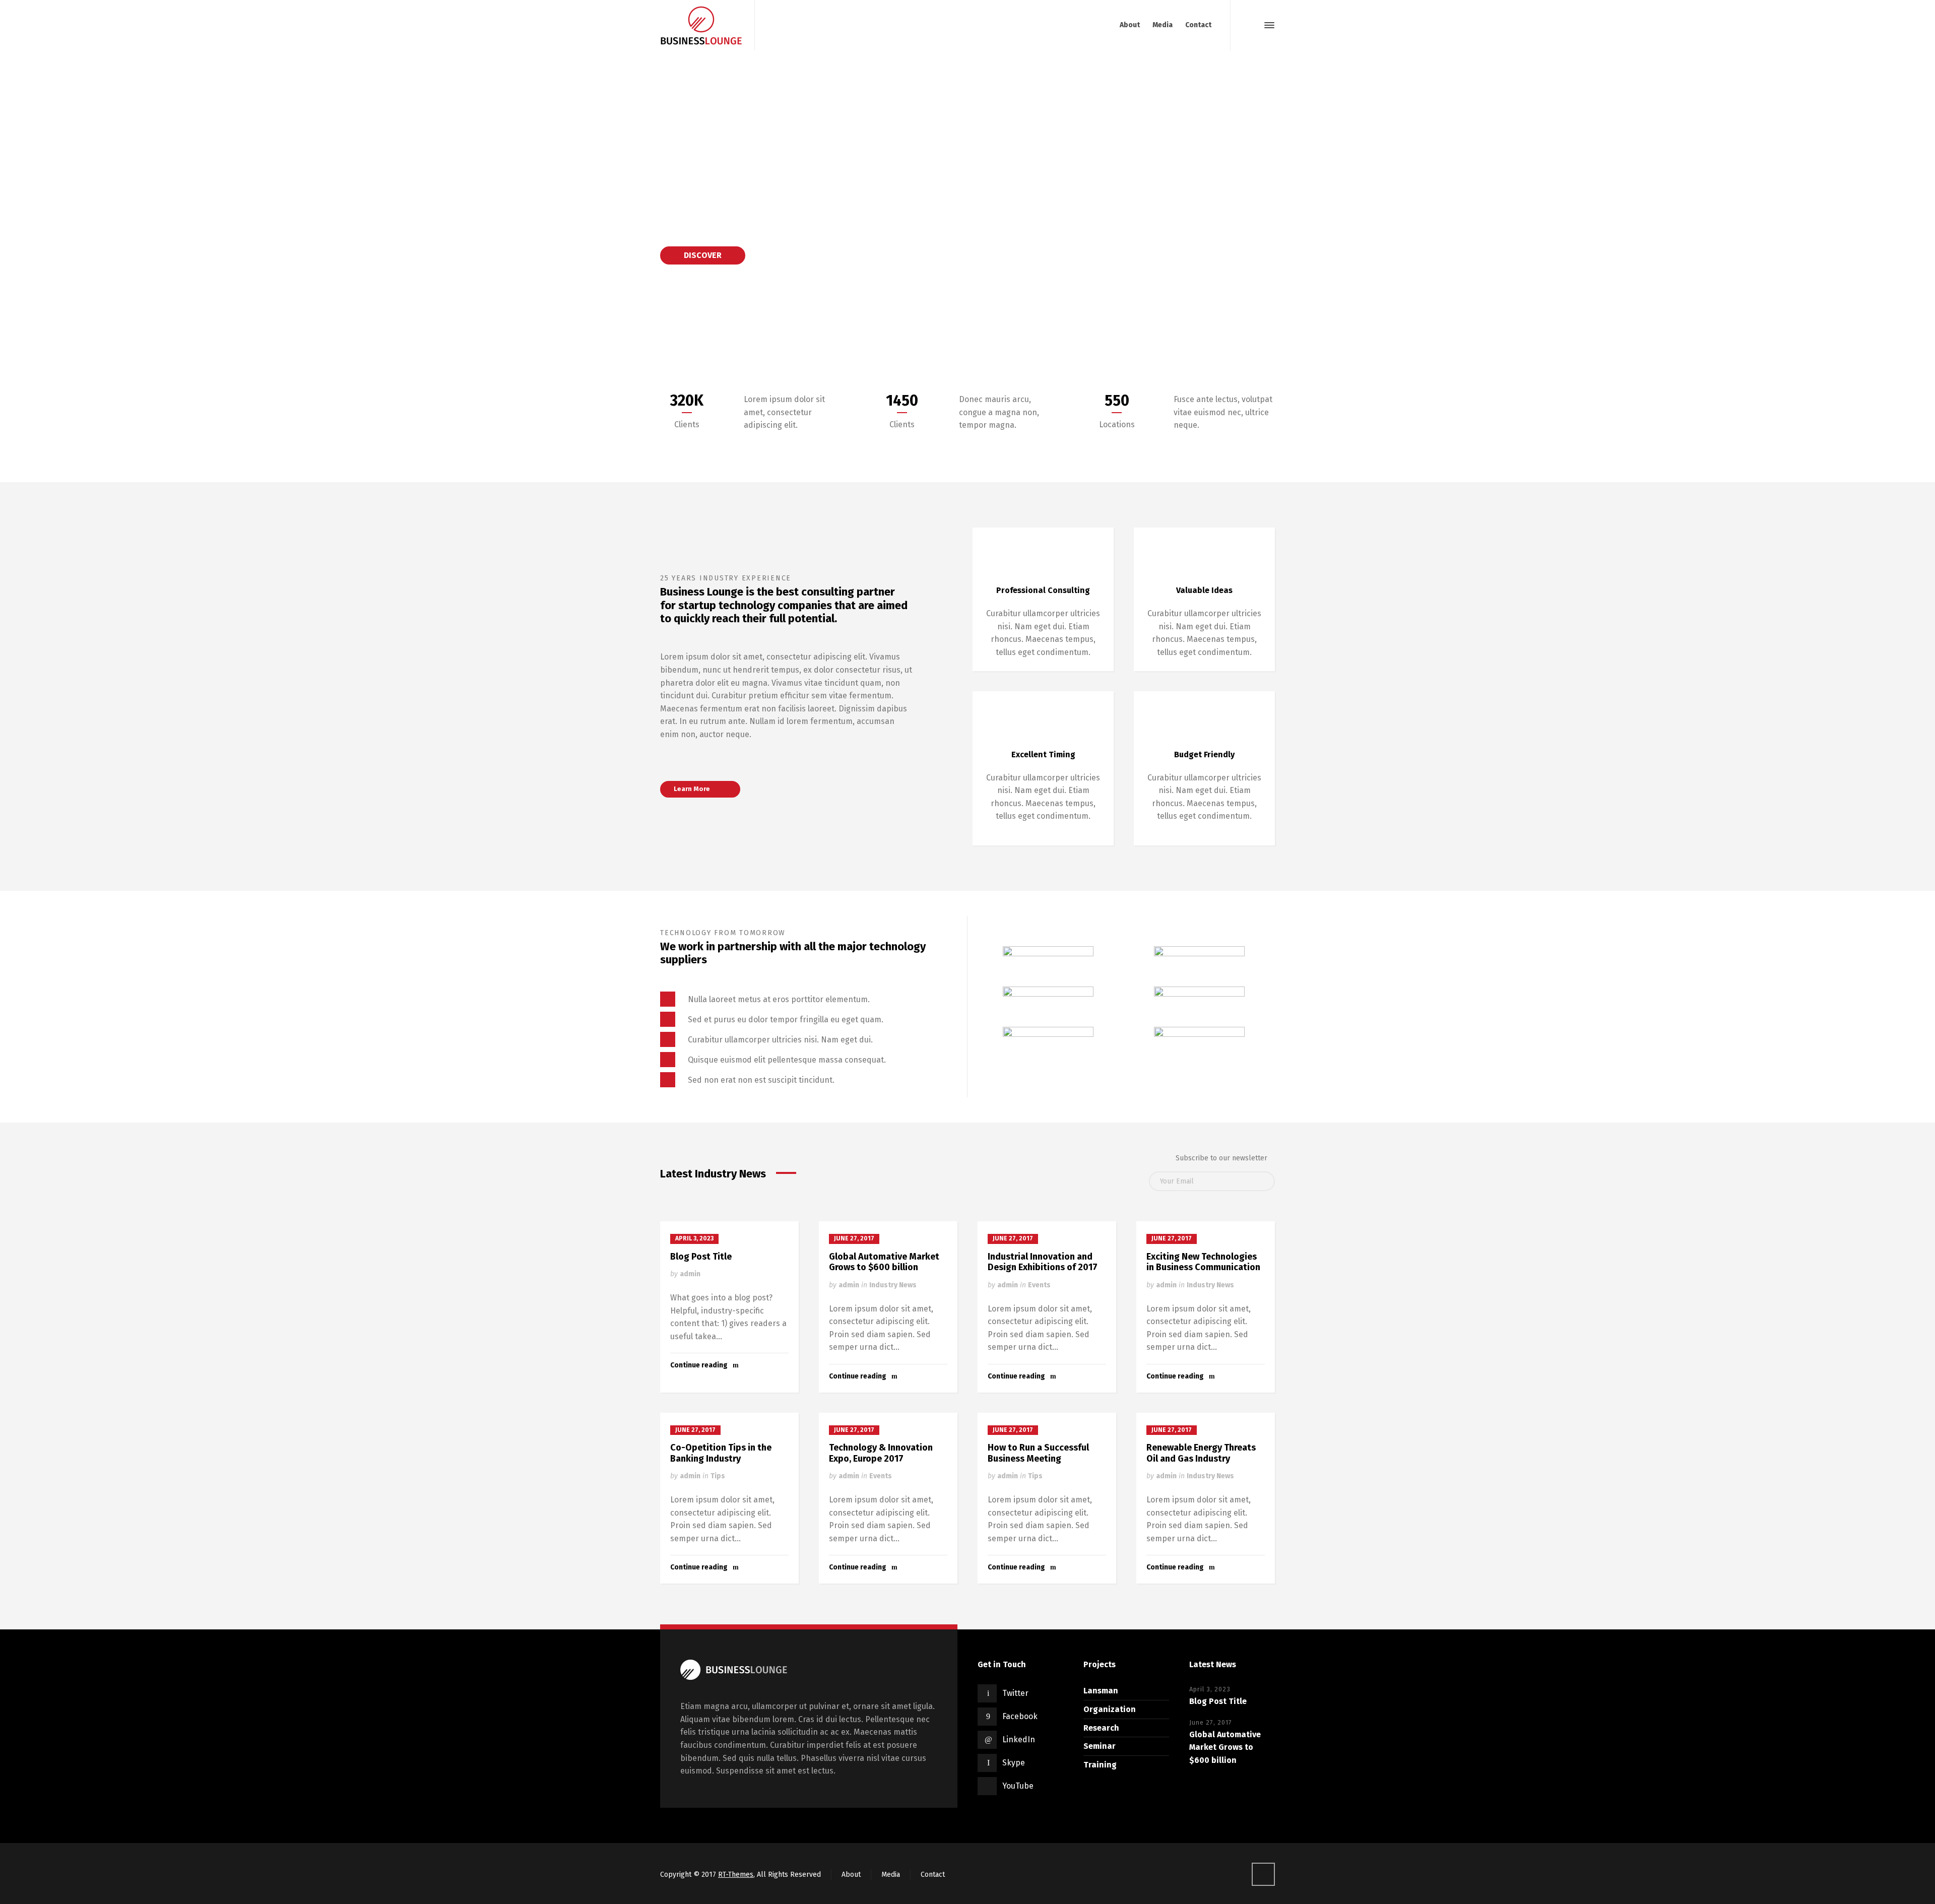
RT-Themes (736, 1875)
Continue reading (699, 1365)
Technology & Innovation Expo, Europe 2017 (881, 1453)
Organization (1110, 1709)
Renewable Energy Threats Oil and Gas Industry (1201, 1453)
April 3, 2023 (694, 1238)
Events (1039, 1285)
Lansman (1101, 1691)
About (851, 1875)
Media (891, 1875)
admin (690, 1274)
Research (1101, 1728)
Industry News (893, 1285)
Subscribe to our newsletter (1221, 1158)
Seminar (1100, 1746)
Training (1100, 1765)
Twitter (1015, 1693)
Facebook (1020, 1716)
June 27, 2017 (854, 1238)
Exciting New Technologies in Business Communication (1203, 1262)
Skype (1014, 1763)
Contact (933, 1875)
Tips (718, 1476)
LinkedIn (1019, 1739)
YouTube (1018, 1786)
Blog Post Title (701, 1257)
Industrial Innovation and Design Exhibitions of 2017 (1043, 1262)
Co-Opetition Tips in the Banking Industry (721, 1453)
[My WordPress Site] (701, 25)
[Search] (1251, 25)
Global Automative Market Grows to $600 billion (884, 1262)
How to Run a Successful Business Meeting (1038, 1453)
